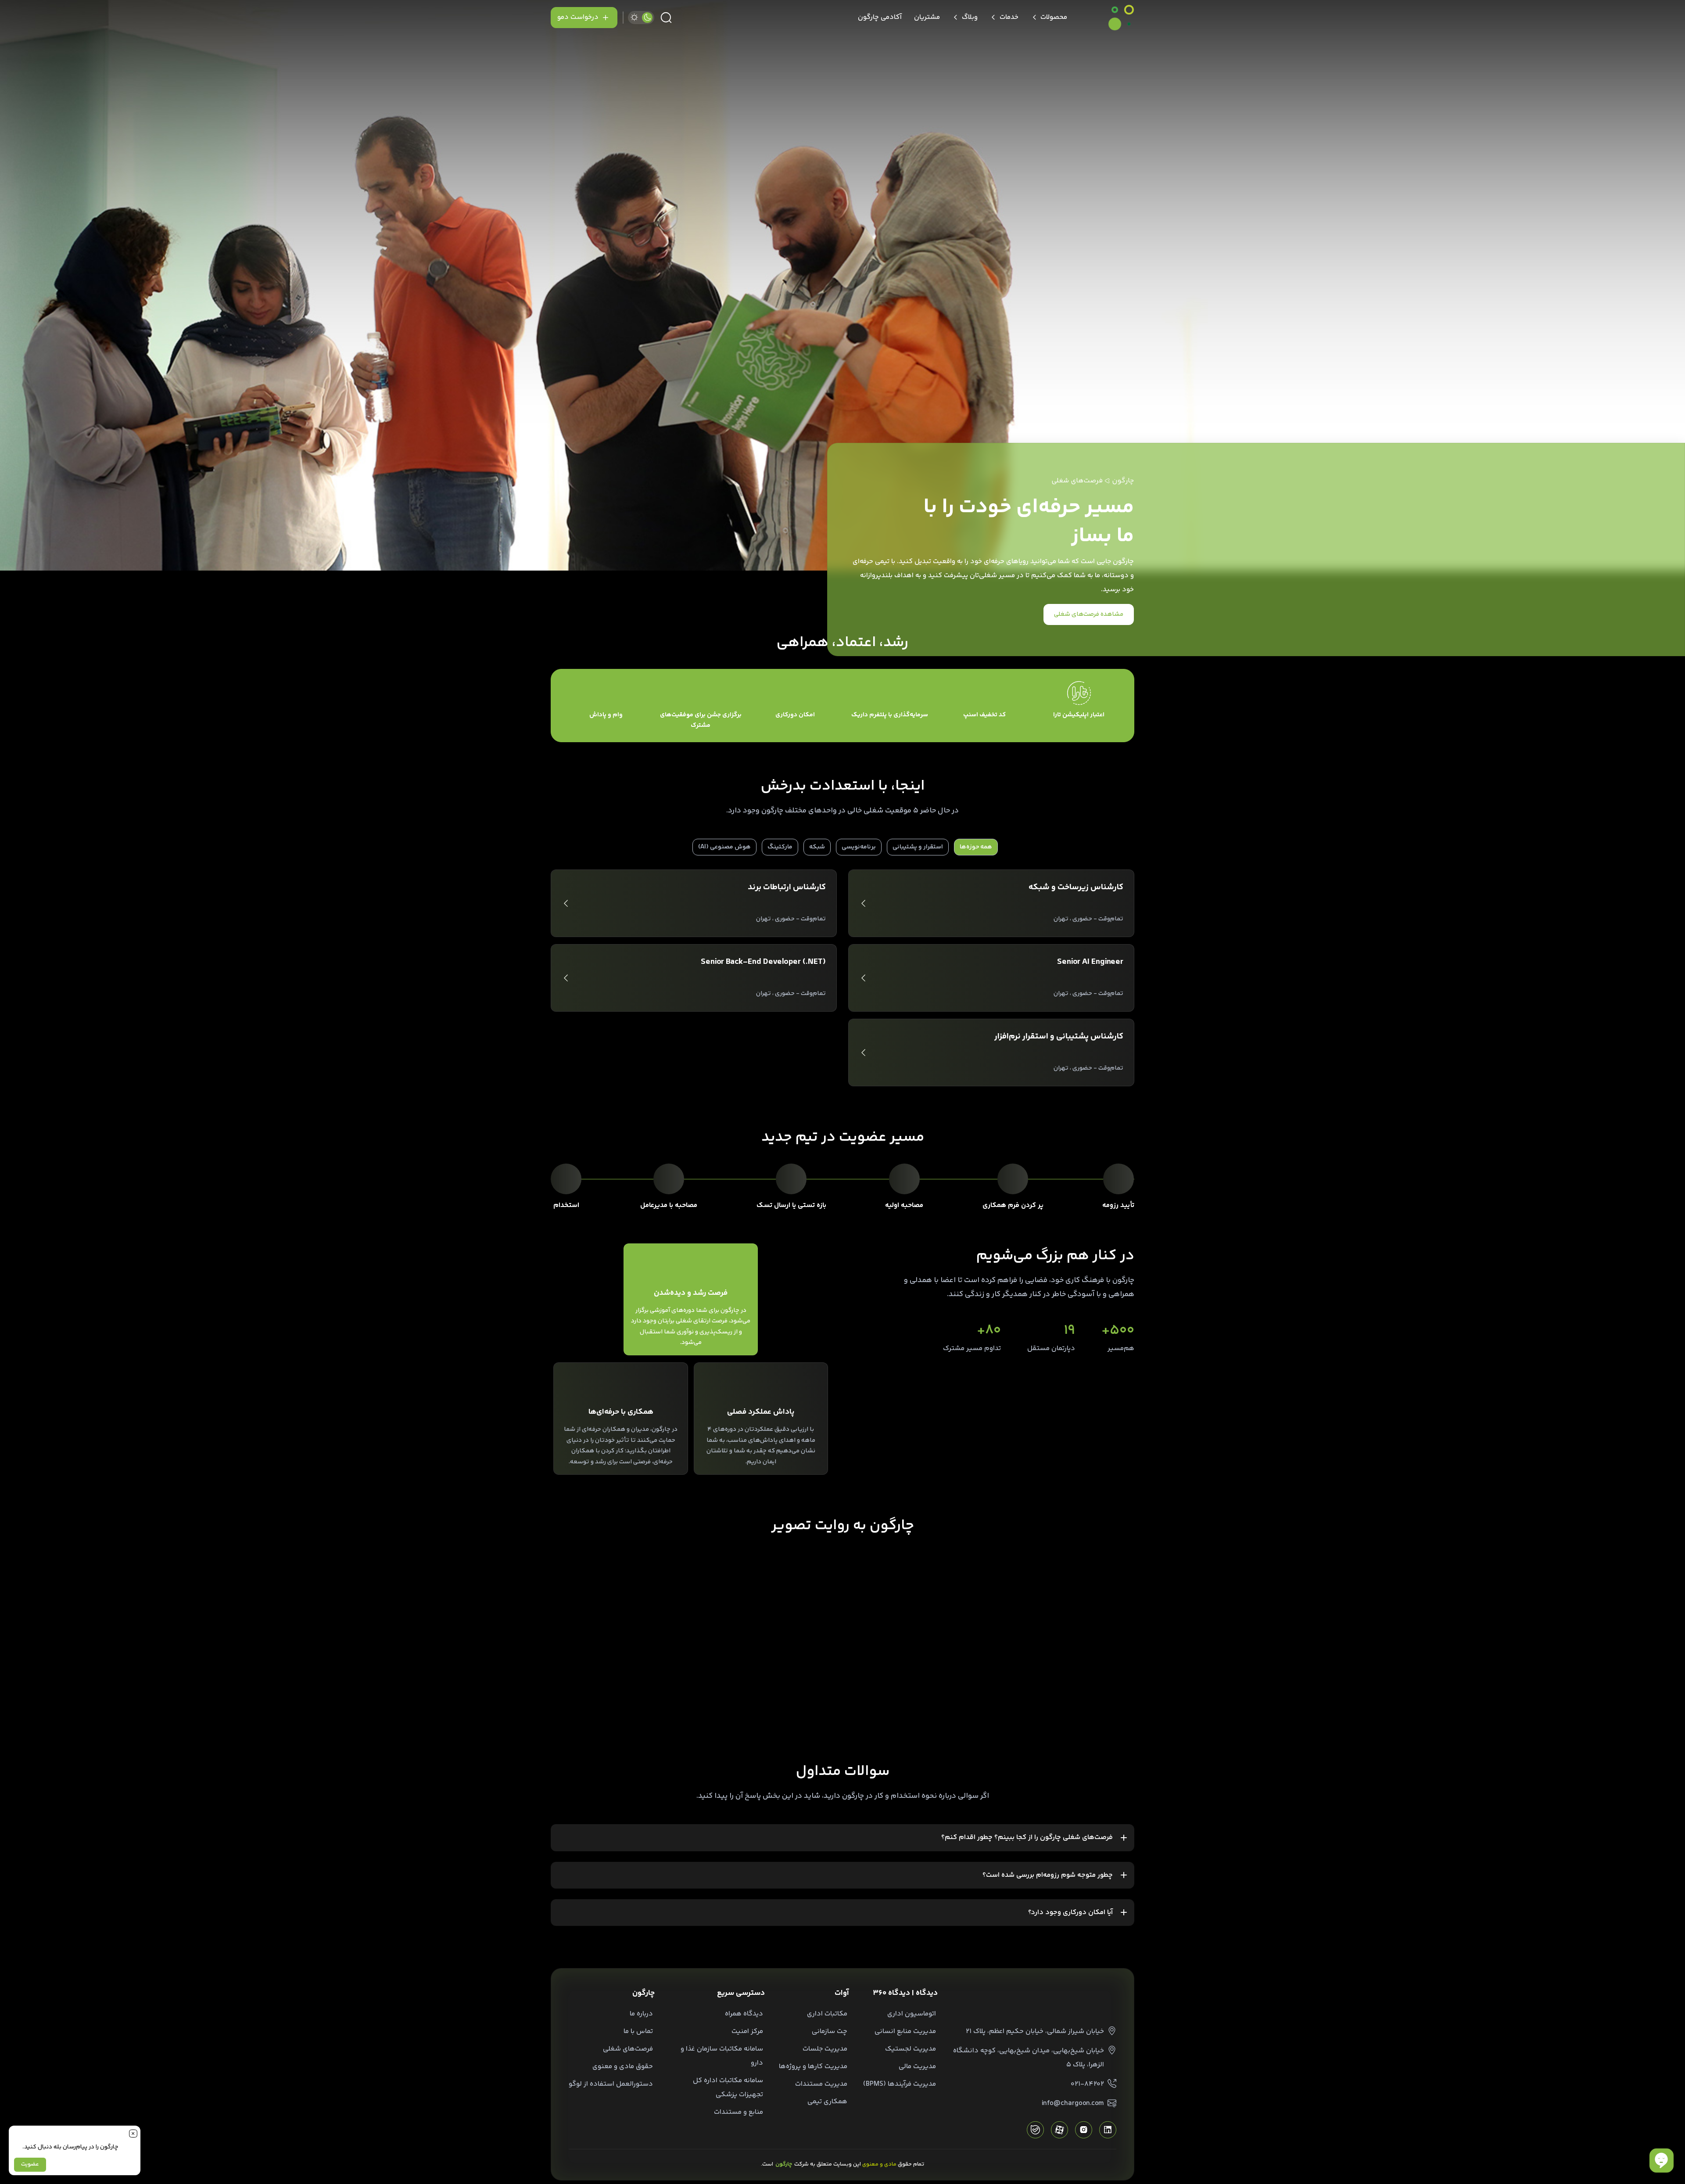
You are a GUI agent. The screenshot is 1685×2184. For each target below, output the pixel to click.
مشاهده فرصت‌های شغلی (1089, 614)
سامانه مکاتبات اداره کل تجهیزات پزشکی (728, 2088)
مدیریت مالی (917, 2067)
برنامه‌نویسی (859, 847)
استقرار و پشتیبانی (918, 847)
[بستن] (133, 2133)
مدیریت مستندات (821, 2084)
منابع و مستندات (739, 2112)
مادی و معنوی (879, 2164)
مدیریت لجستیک (911, 2049)
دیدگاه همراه (744, 2014)
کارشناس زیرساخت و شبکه (1076, 887)
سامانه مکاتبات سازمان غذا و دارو (722, 2056)
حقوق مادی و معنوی (623, 2067)
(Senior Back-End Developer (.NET (763, 962)
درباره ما (641, 2014)
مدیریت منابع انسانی (905, 2031)
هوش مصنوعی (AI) (724, 847)
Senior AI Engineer (1090, 962)
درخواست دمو (578, 17)
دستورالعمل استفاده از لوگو (611, 2084)
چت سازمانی (830, 2031)
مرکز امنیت (747, 2031)
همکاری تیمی (827, 2102)
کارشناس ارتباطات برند (787, 887)
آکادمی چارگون (880, 17)
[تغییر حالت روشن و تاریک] (641, 18)
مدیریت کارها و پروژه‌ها (813, 2067)
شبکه (817, 847)
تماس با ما (638, 2031)
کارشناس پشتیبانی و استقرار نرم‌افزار (1059, 1037)
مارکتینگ (780, 847)
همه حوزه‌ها (976, 847)
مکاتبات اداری (827, 2014)
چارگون (1123, 481)
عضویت (30, 2164)
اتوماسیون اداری (912, 2014)
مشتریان (927, 17)
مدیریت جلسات (825, 2049)
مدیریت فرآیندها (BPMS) (900, 2084)
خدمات (1009, 17)
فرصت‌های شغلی (628, 2049)
